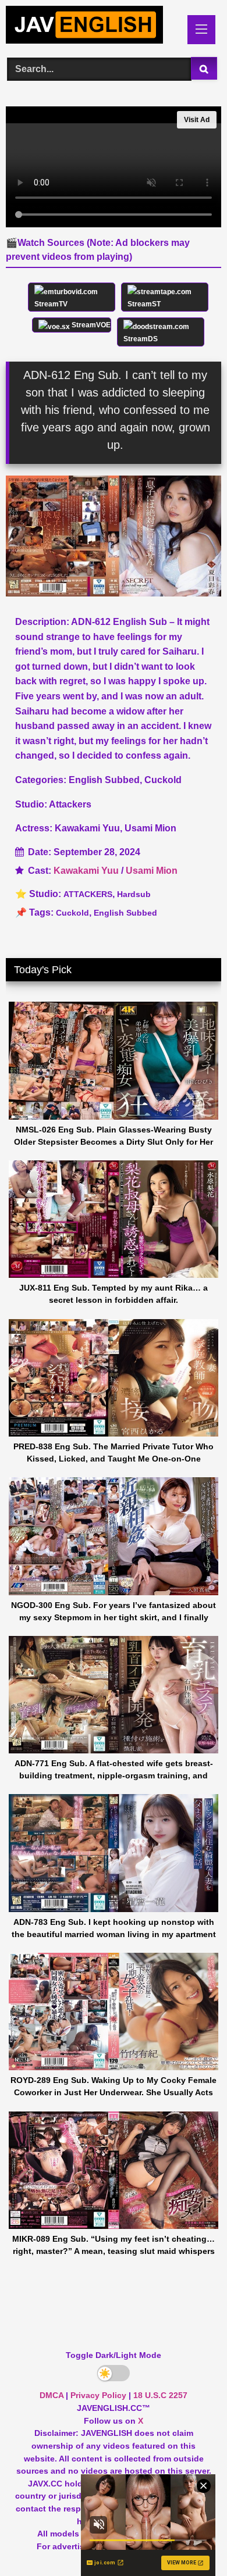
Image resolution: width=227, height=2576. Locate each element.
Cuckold (72, 913)
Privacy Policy (98, 2395)
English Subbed (125, 913)
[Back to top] (191, 2541)
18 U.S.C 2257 (160, 2395)
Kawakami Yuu (86, 871)
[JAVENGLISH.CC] (93, 27)
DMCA (52, 2395)
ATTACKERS (88, 894)
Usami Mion (152, 871)
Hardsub (134, 894)
